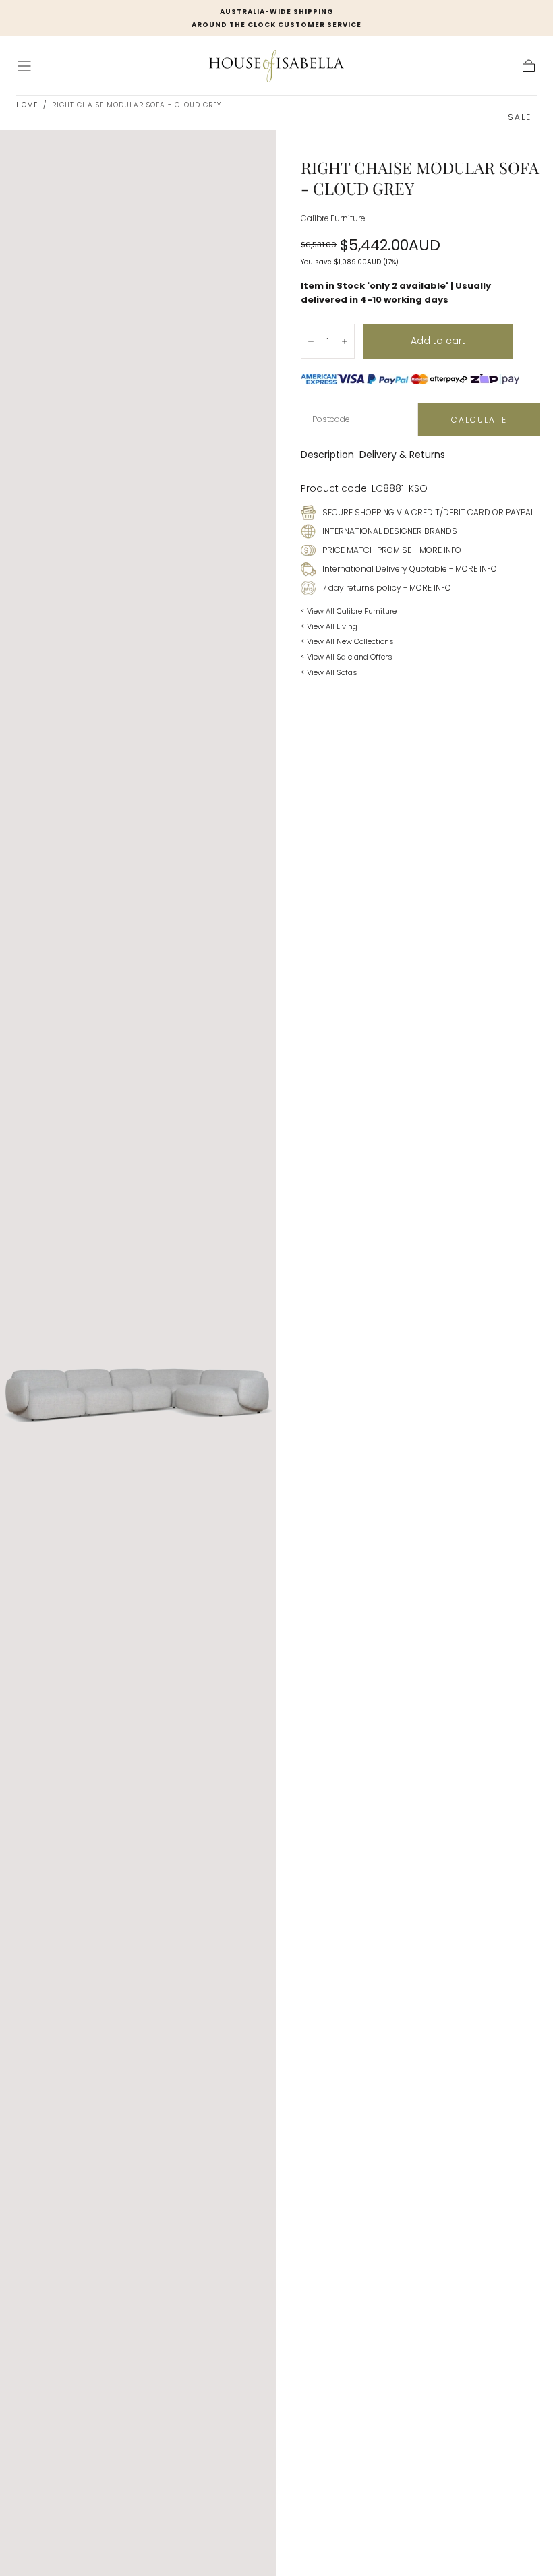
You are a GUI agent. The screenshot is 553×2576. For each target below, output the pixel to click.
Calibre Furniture (333, 218)
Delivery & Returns (402, 456)
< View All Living (329, 626)
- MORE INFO (436, 550)
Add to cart (438, 341)
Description (327, 456)
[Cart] (529, 66)
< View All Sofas (329, 672)
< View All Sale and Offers (347, 657)
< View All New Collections (347, 641)
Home (27, 105)
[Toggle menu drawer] (24, 66)
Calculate (479, 420)
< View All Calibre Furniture (349, 611)
